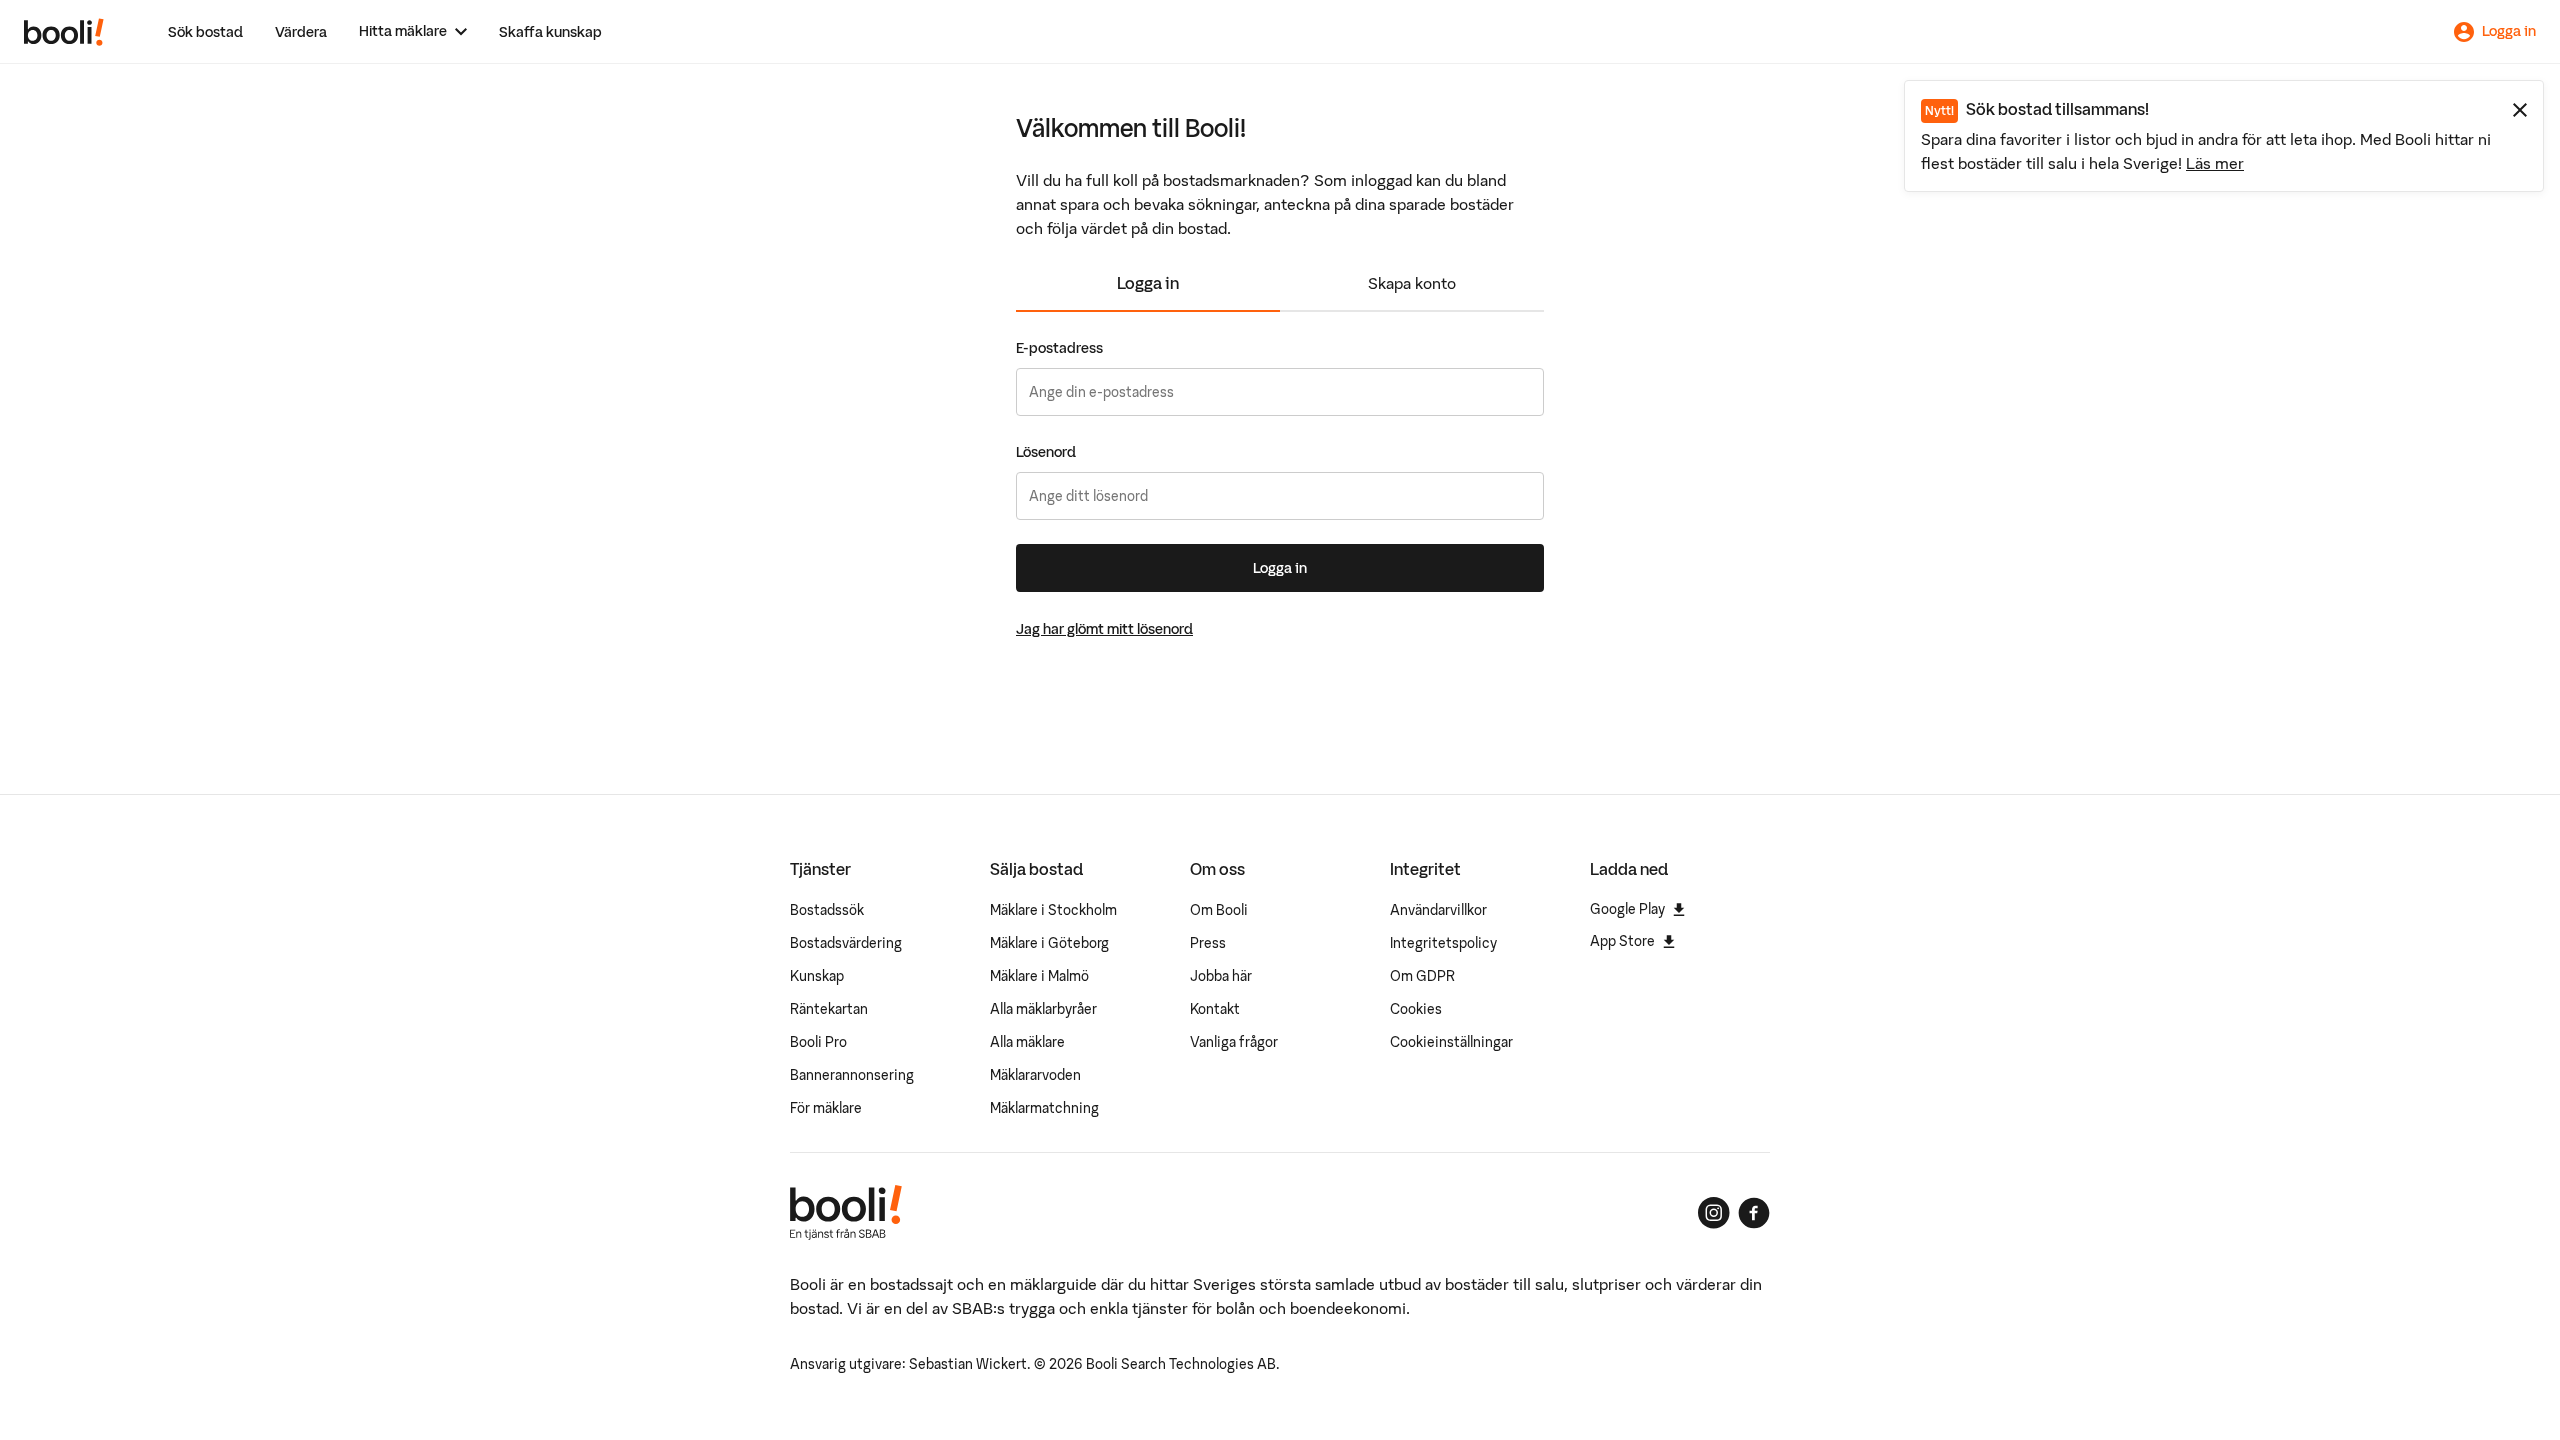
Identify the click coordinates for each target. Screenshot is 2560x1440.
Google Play (1627, 909)
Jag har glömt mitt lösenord (1104, 629)
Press (1208, 943)
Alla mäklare (1027, 1042)
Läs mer (2215, 163)
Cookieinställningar (1451, 1042)
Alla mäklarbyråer (1043, 1009)
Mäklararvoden (1035, 1075)
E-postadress (1059, 348)
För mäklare (826, 1108)
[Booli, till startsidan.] (64, 32)
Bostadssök (827, 910)
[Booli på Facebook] (1754, 1213)
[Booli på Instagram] (1714, 1213)
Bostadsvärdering (846, 943)
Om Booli (1219, 910)
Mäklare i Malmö (1039, 976)
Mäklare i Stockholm (1053, 910)
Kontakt (1215, 1009)
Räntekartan (829, 1009)
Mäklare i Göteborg (1049, 943)
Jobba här (1221, 976)
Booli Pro (818, 1042)
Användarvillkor (1438, 910)
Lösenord (1046, 452)
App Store (1622, 941)
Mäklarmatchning (1044, 1108)
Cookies (1416, 1009)
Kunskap (817, 976)
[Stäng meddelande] (2520, 110)
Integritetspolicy (1443, 943)
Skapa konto (1412, 283)
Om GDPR (1422, 976)
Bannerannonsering (852, 1075)
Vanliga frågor (1234, 1042)
